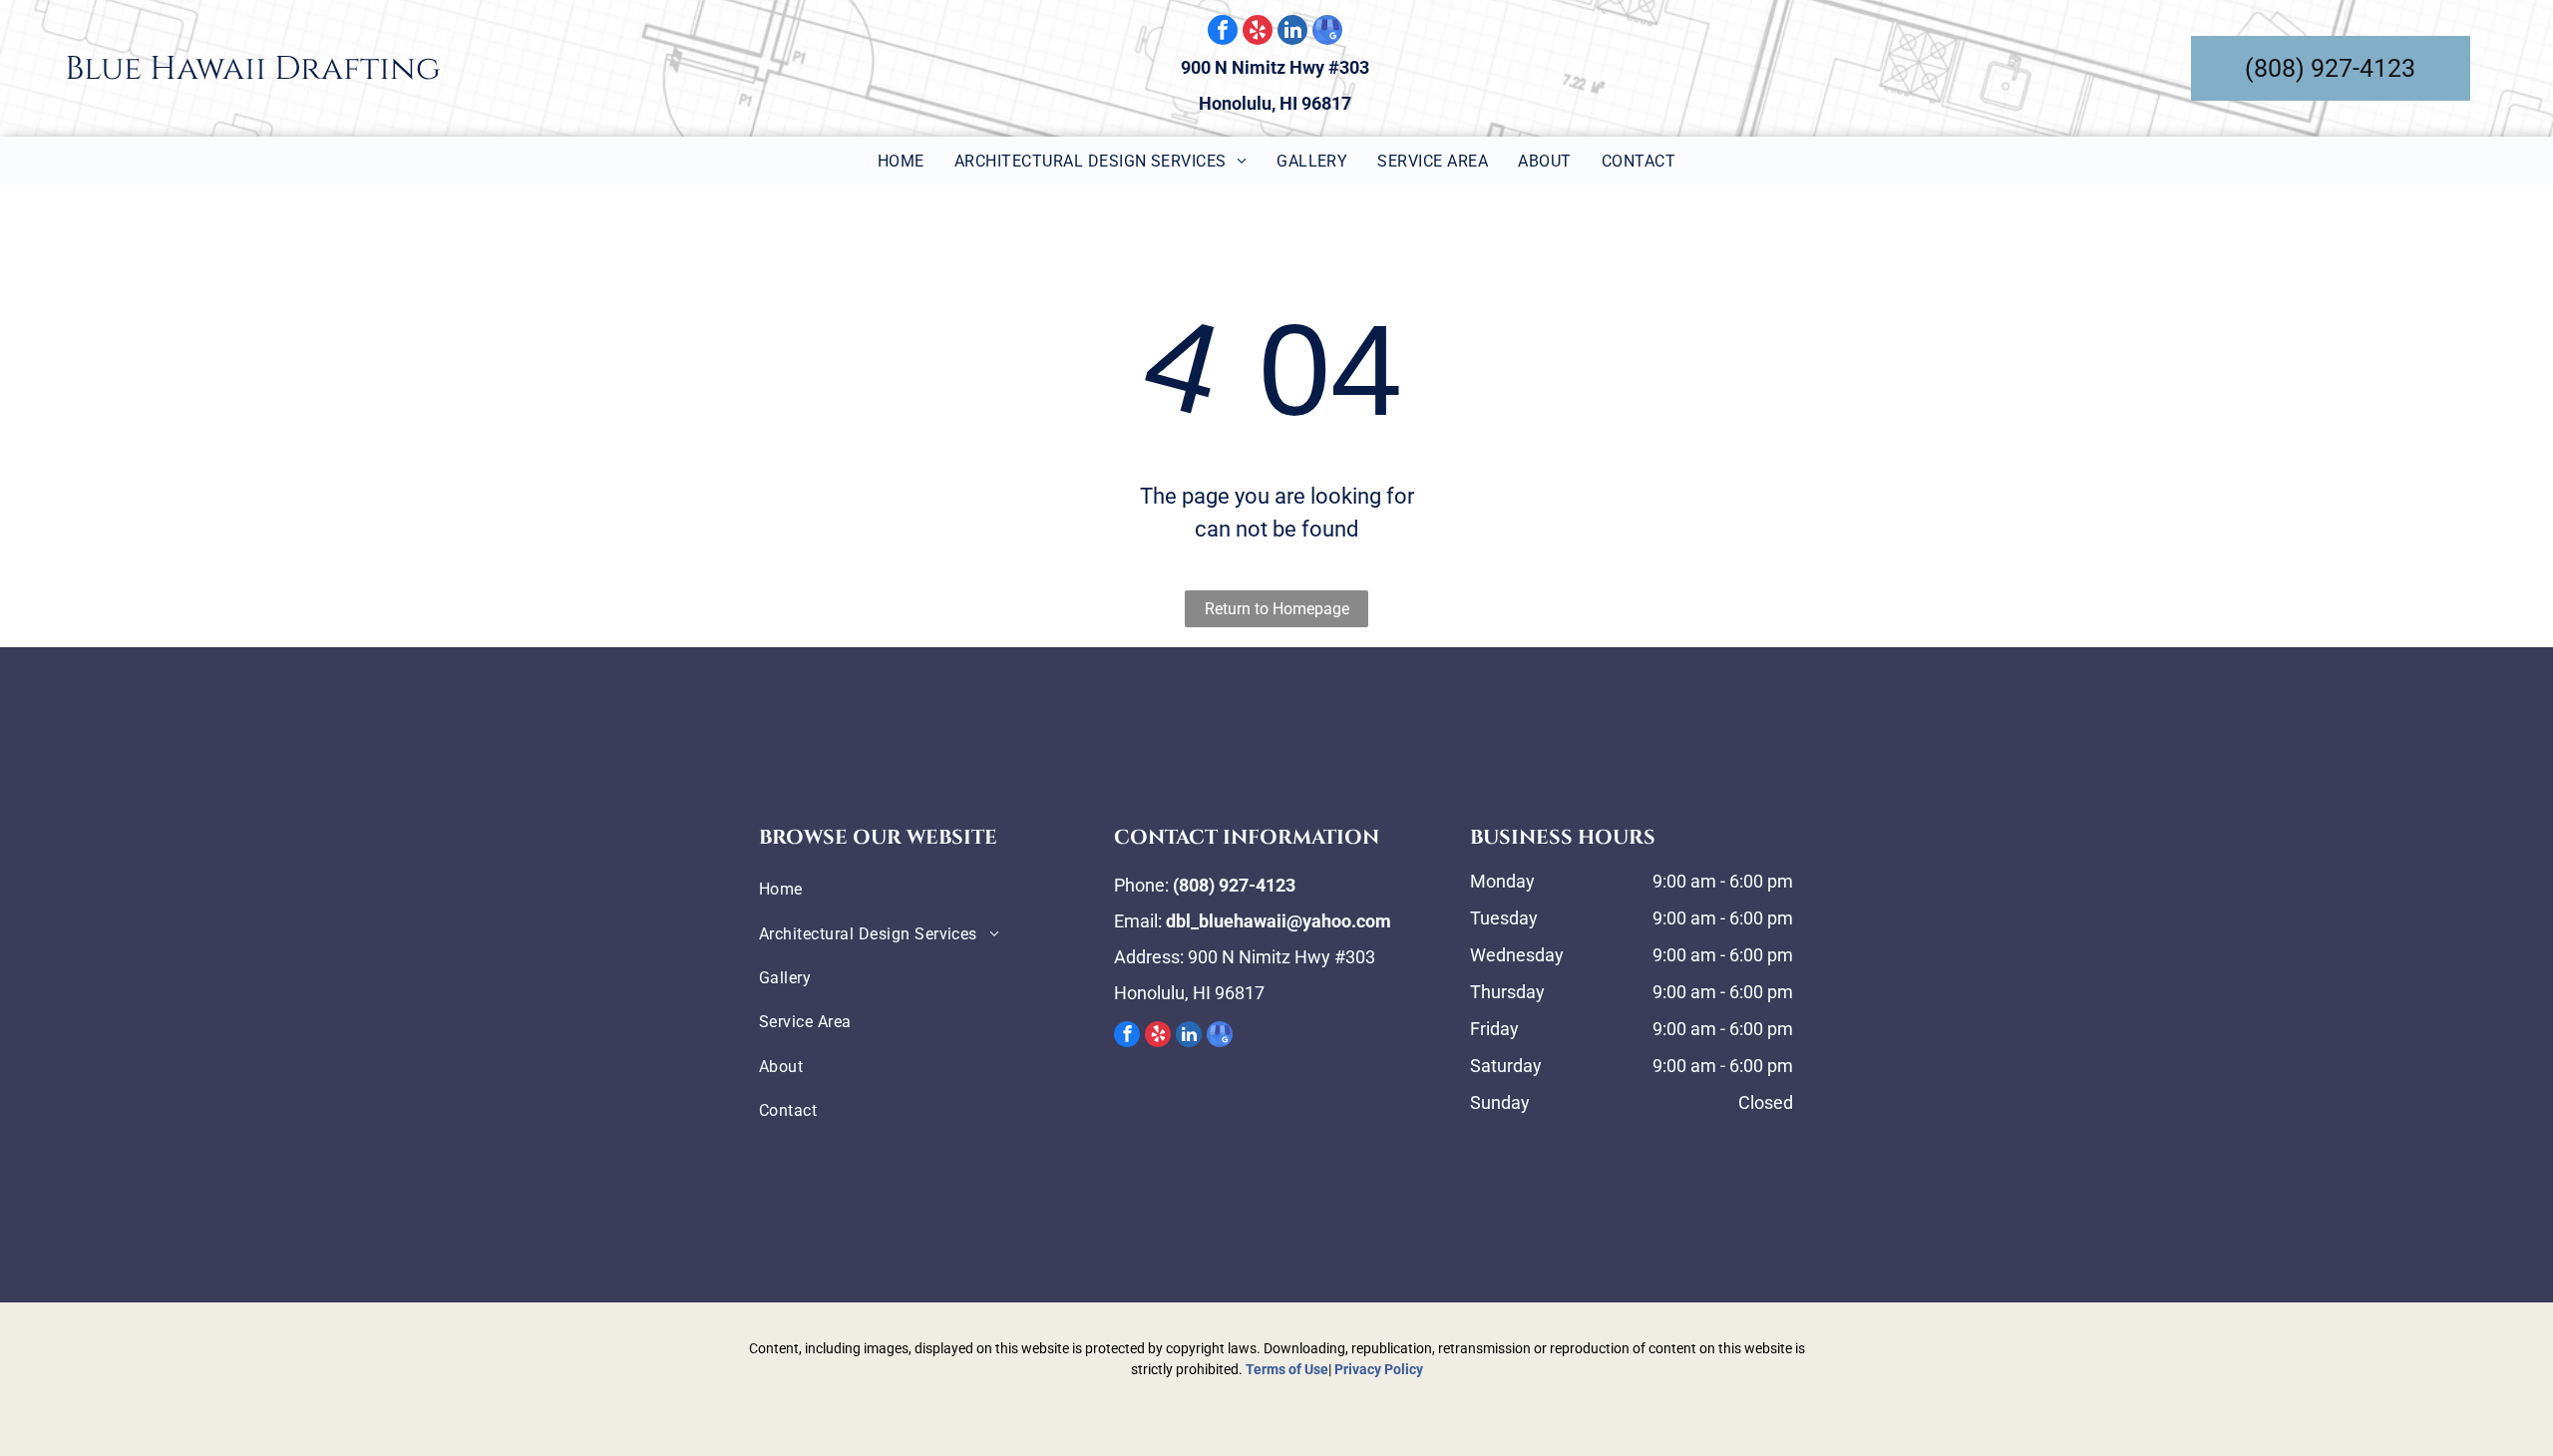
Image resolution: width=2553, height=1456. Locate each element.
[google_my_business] (1327, 32)
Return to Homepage (1277, 609)
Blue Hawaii (166, 69)
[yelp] (1258, 32)
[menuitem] (901, 161)
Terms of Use (1287, 1369)
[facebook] (1223, 32)
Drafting (357, 69)
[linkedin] (1292, 32)
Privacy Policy (1379, 1369)
